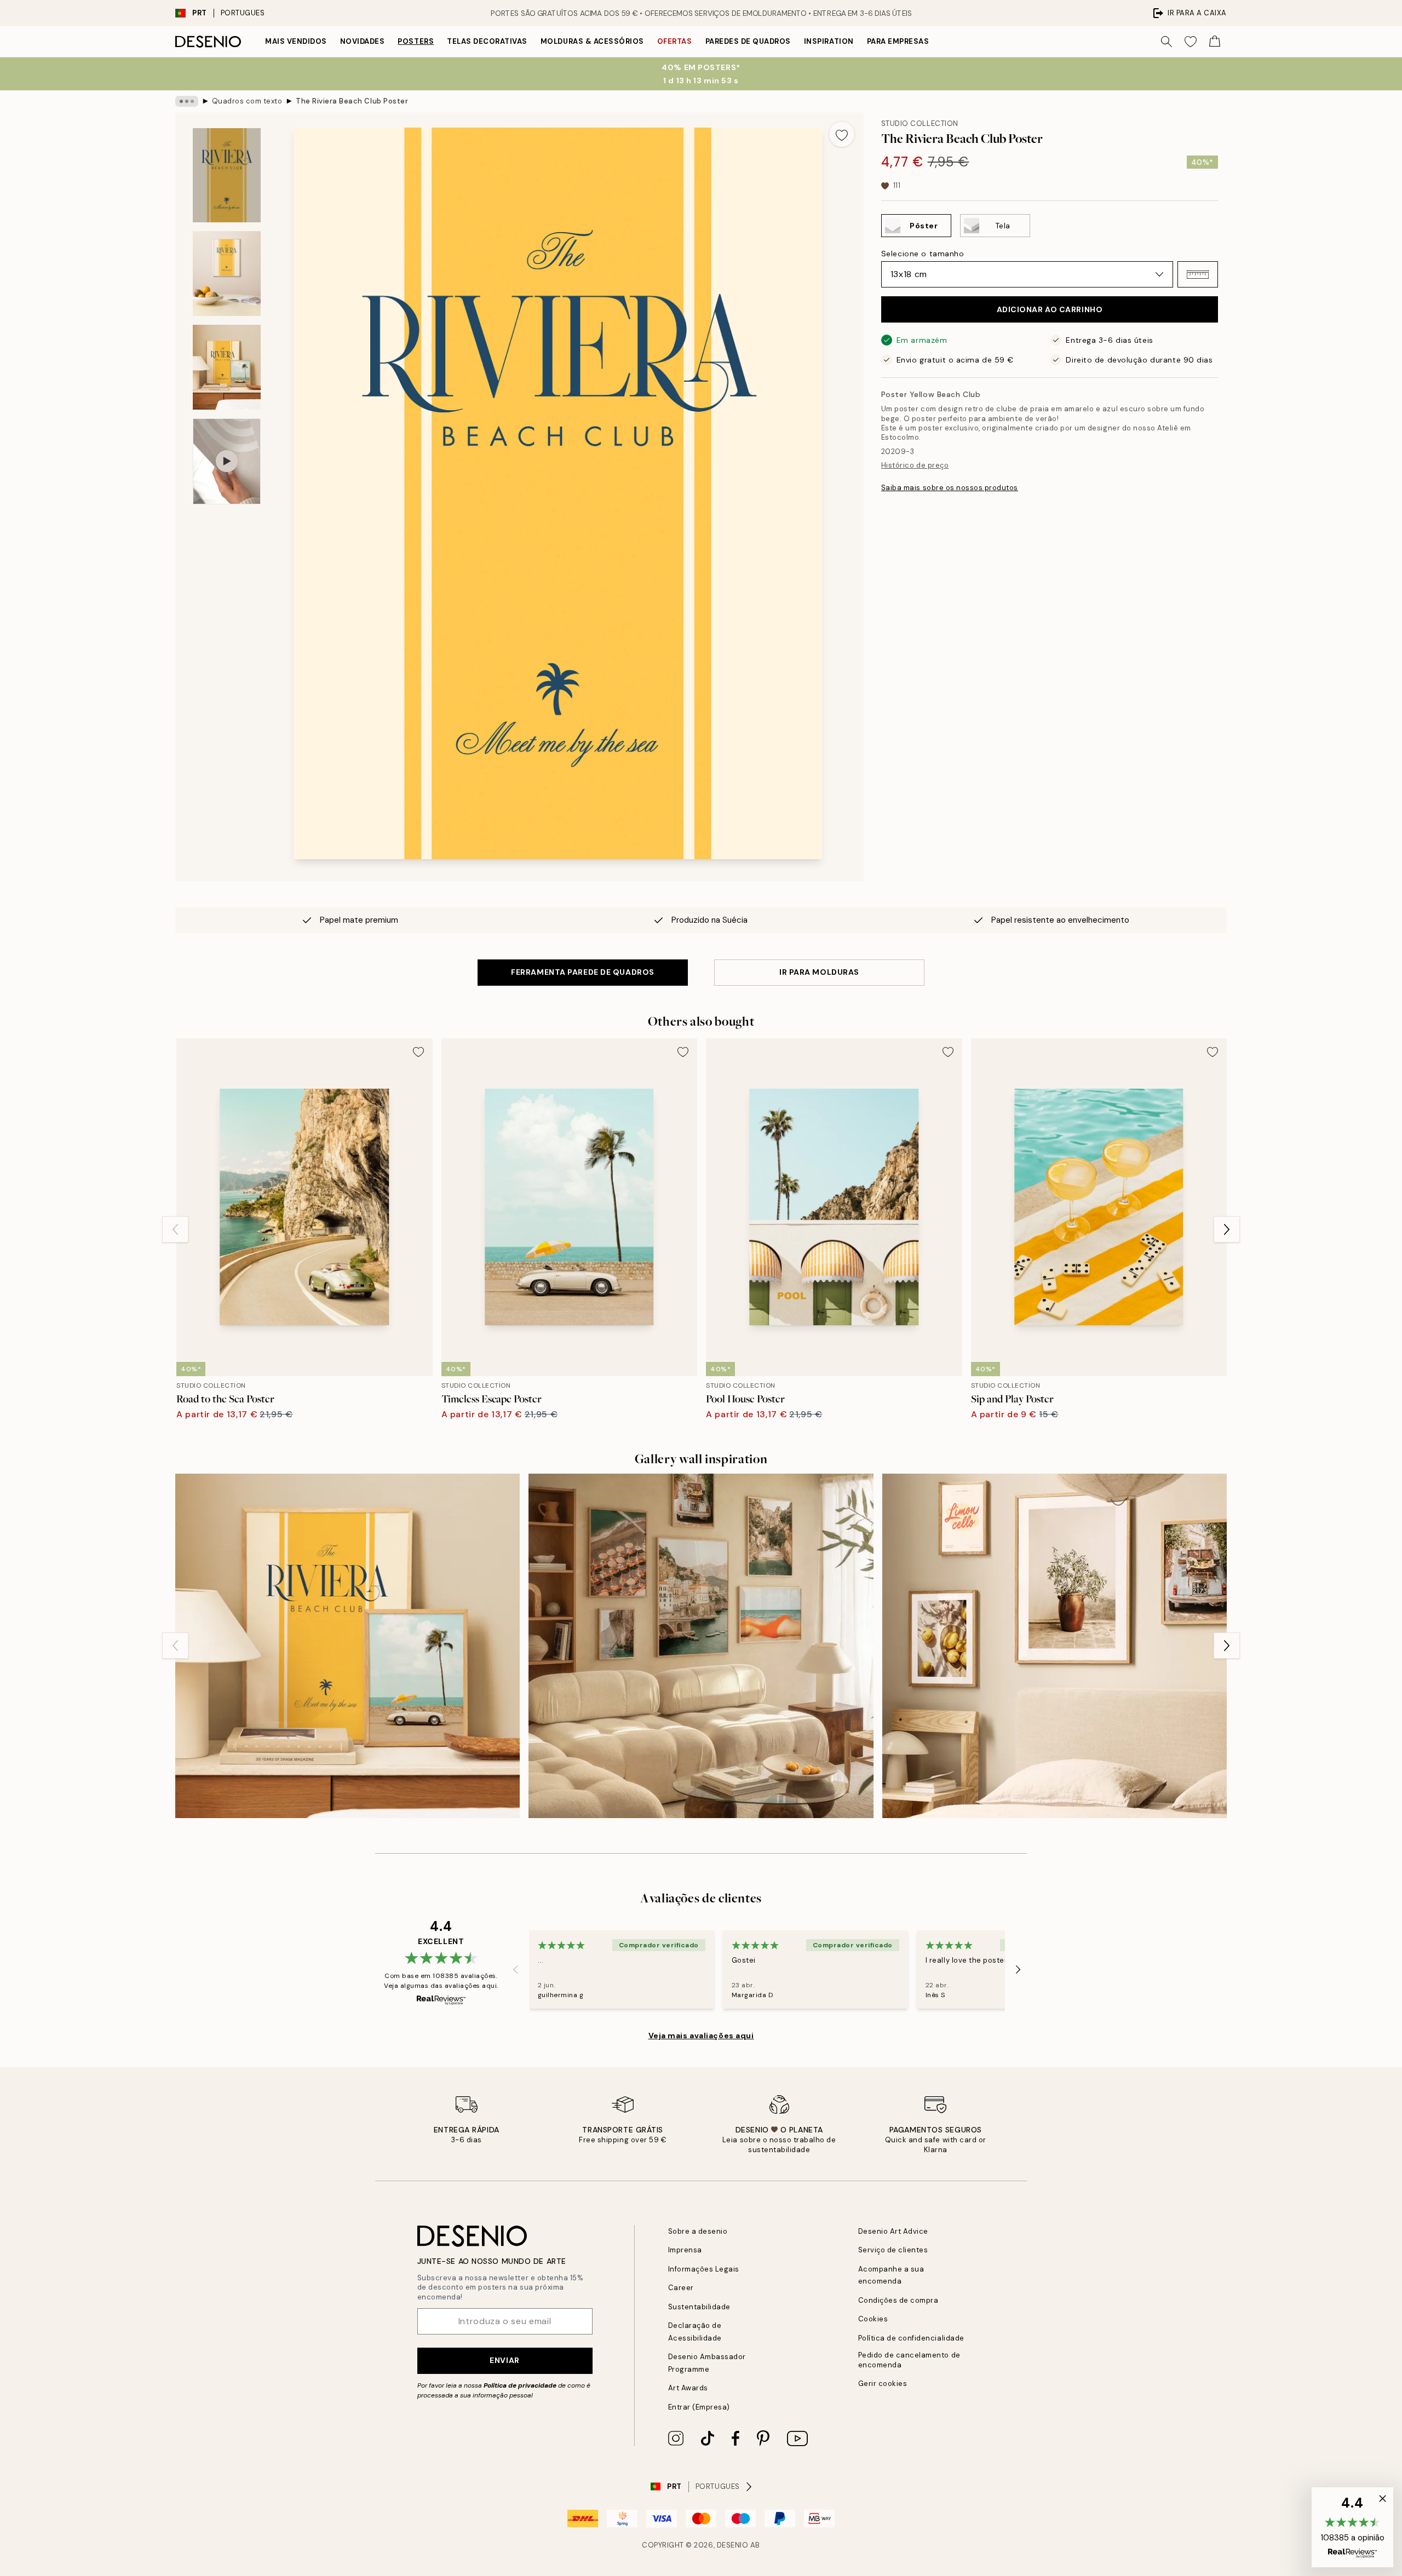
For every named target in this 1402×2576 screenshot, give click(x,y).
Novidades (363, 41)
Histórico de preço (915, 465)
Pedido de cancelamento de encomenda (909, 2360)
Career (681, 2288)
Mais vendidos (296, 41)
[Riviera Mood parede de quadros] (347, 1646)
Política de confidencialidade (911, 2338)
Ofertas (675, 41)
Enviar (504, 2360)
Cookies (873, 2319)
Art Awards (688, 2388)
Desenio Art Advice (893, 2231)
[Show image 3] (227, 367)
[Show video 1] (227, 461)
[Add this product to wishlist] (842, 134)
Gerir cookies (883, 2384)
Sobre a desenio (698, 2231)
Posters (416, 41)
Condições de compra (898, 2300)
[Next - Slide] (1227, 1229)
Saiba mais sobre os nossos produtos (950, 488)
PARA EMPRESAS (898, 41)
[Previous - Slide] (175, 1229)
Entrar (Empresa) (699, 2407)
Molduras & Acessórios (592, 41)
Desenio (733, 2545)
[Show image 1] (227, 175)
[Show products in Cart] (1215, 42)
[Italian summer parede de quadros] (1055, 1646)
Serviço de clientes (893, 2250)
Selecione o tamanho (923, 254)
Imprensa (685, 2250)
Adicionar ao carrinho (1050, 309)
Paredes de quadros (748, 41)
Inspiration (829, 41)
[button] (1198, 274)
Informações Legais (704, 2269)
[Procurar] (1167, 42)
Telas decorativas (487, 41)
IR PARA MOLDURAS (819, 972)
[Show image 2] (227, 274)
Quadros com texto (247, 101)
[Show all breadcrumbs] (187, 101)
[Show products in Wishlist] (1191, 42)
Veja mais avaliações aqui (701, 2036)
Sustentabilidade (699, 2307)
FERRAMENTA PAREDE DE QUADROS (583, 972)
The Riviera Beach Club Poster (352, 101)
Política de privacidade (520, 2385)
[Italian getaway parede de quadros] (701, 1646)
